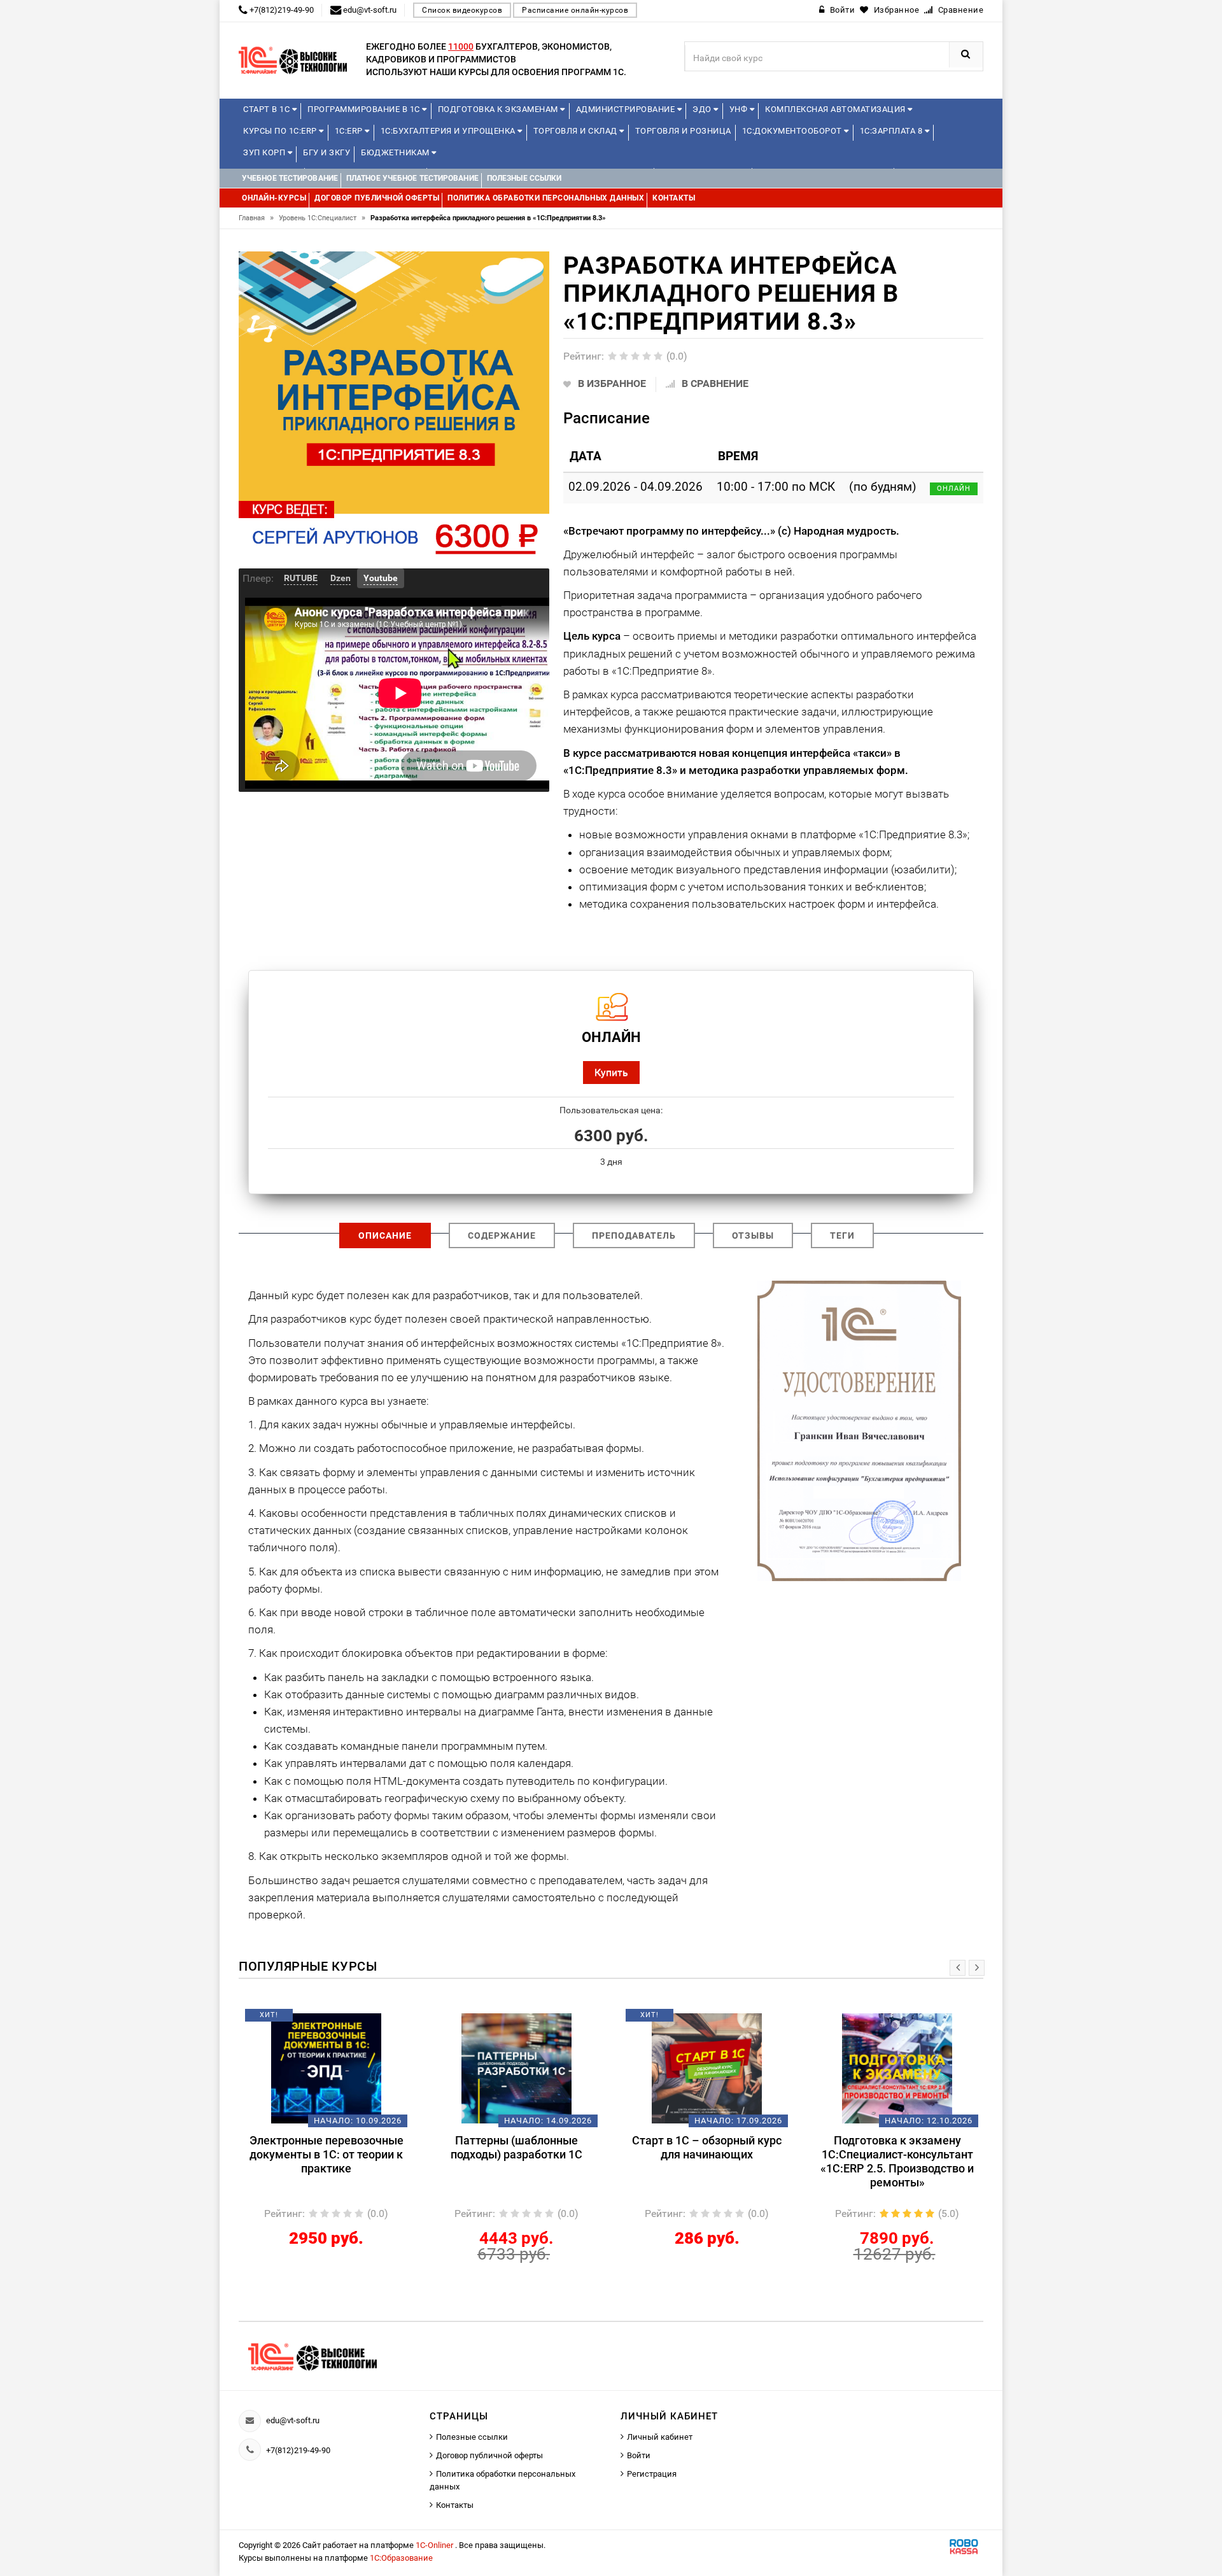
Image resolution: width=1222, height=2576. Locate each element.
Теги (842, 1235)
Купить (611, 1072)
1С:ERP (350, 131)
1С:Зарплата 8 (892, 131)
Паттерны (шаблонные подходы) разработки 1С (516, 2147)
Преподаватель (634, 1235)
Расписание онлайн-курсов (575, 10)
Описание (385, 1235)
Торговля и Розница (683, 131)
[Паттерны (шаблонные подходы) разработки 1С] (516, 2068)
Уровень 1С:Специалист (322, 218)
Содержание (502, 1235)
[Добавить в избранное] (305, 2020)
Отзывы (753, 1235)
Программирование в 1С (365, 109)
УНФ (740, 109)
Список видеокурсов (462, 10)
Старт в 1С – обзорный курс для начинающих (707, 2147)
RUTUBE (301, 578)
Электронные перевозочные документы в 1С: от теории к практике (327, 2154)
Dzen (341, 578)
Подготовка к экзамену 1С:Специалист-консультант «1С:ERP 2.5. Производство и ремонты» (897, 2161)
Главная (256, 218)
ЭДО (703, 109)
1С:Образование (401, 2558)
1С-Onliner (435, 2545)
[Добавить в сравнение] (345, 2020)
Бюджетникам (396, 152)
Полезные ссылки (472, 2437)
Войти (639, 2455)
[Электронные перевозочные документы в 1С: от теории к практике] (326, 2068)
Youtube (381, 578)
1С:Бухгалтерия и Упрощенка (449, 131)
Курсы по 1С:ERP (281, 131)
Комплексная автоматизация (836, 109)
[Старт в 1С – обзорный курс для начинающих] (707, 2068)
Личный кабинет (660, 2437)
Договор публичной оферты (489, 2455)
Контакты (455, 2505)
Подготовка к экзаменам (499, 109)
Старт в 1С (268, 109)
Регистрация (652, 2474)
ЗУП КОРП (265, 152)
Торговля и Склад (577, 131)
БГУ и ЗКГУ (327, 152)
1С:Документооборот (793, 131)
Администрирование (627, 109)
